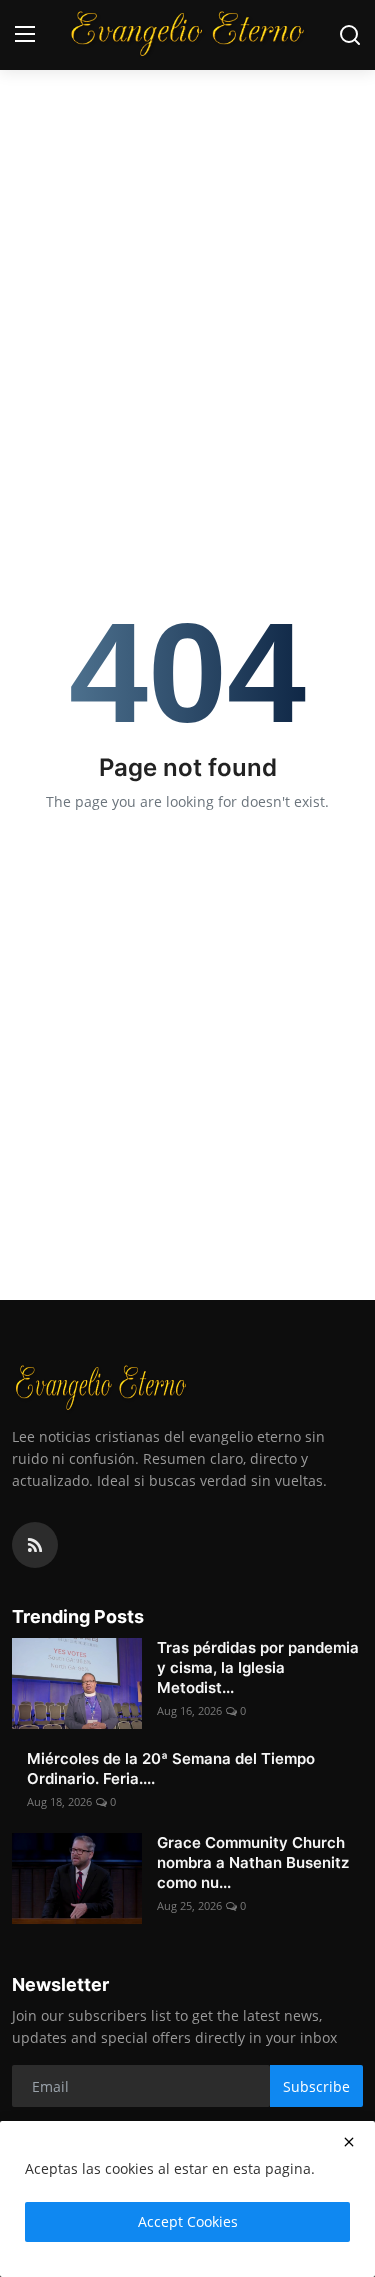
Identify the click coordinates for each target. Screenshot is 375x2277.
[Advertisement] (187, 197)
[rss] (35, 1545)
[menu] (25, 35)
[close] (349, 2142)
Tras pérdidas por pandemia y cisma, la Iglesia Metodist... (258, 1667)
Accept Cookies (188, 2221)
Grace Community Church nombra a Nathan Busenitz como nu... (253, 1862)
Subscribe (316, 2086)
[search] (350, 35)
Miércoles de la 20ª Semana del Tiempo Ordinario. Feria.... (171, 1768)
